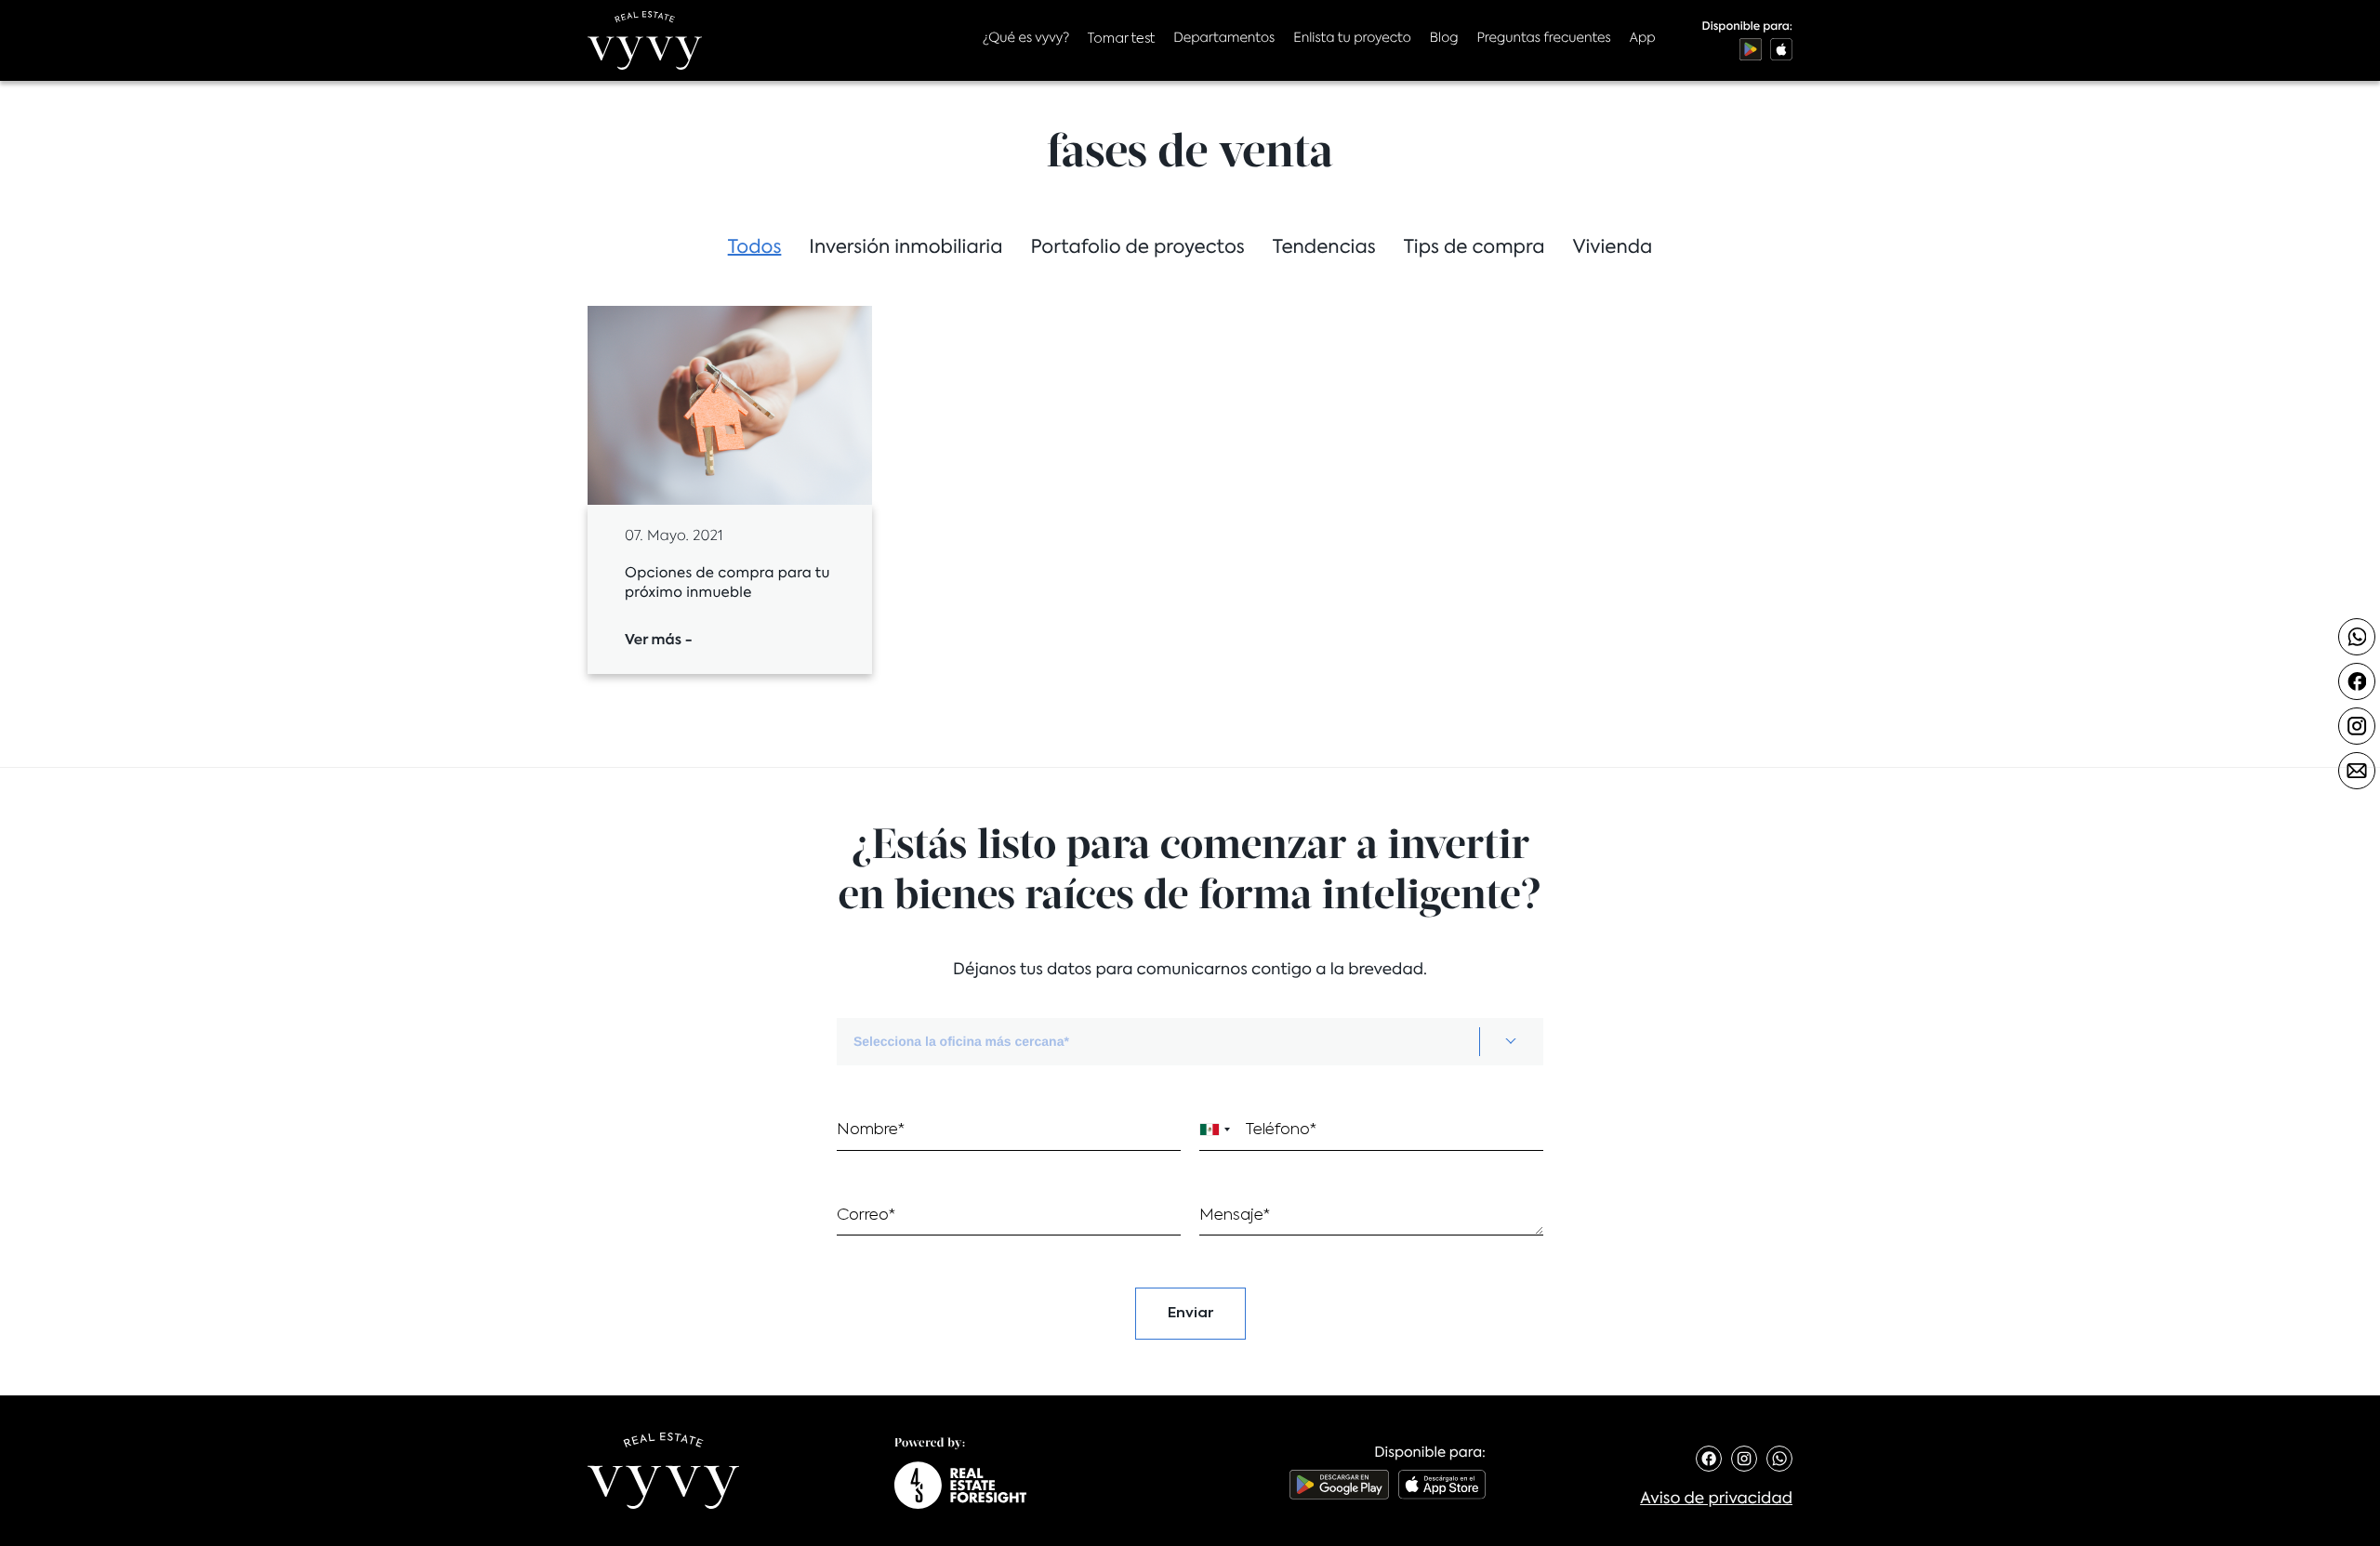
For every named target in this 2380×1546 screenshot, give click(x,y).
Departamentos (1224, 39)
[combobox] (1190, 1042)
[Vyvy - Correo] (2357, 771)
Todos (755, 248)
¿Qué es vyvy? (1026, 39)
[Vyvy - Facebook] (2357, 681)
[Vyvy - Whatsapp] (2357, 637)
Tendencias (1324, 248)
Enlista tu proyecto (1352, 39)
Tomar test (1121, 39)
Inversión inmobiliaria (906, 248)
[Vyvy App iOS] (1781, 49)
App (1643, 39)
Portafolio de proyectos (1137, 248)
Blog (1444, 39)
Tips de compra (1474, 248)
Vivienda (1612, 248)
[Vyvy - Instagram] (2357, 726)
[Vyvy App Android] (1751, 49)
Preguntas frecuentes (1543, 39)
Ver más (659, 641)
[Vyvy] (645, 40)
